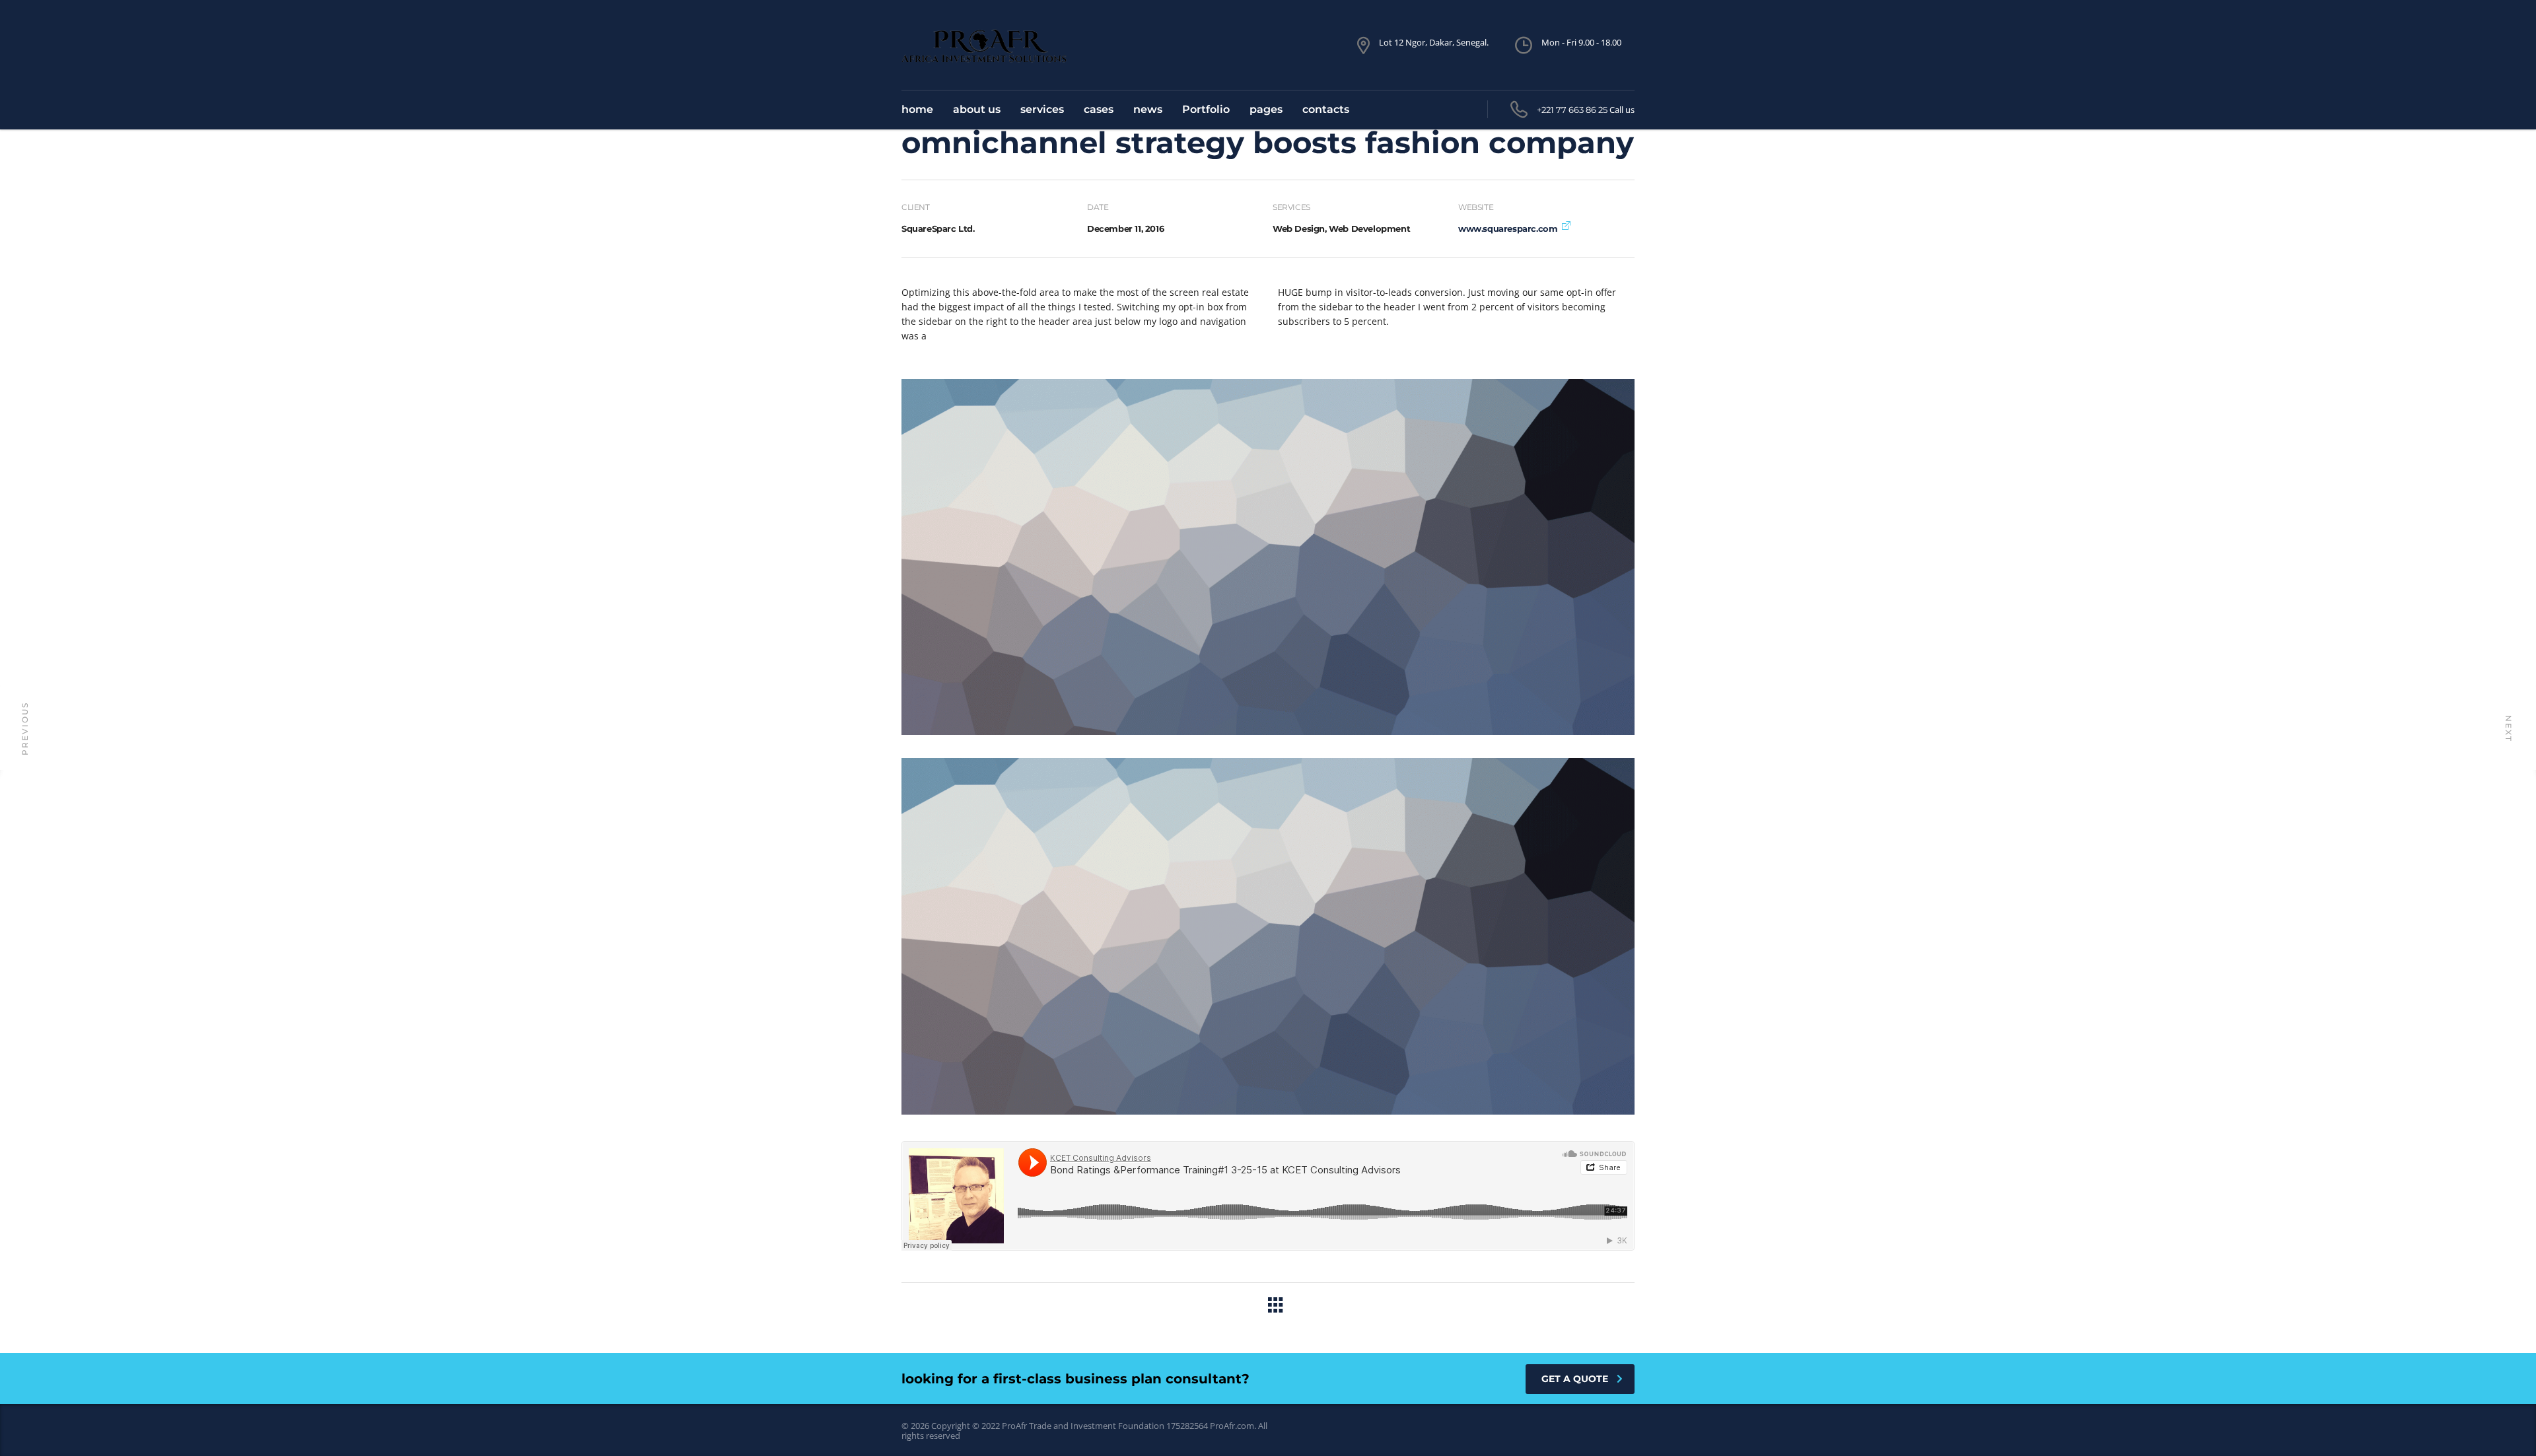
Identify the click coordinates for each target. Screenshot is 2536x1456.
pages (1266, 109)
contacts (1326, 109)
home (917, 109)
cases (1099, 109)
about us (977, 109)
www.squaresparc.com (1508, 228)
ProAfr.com (1232, 1426)
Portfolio (1206, 109)
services (1042, 109)
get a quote (1575, 1379)
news (1148, 109)
